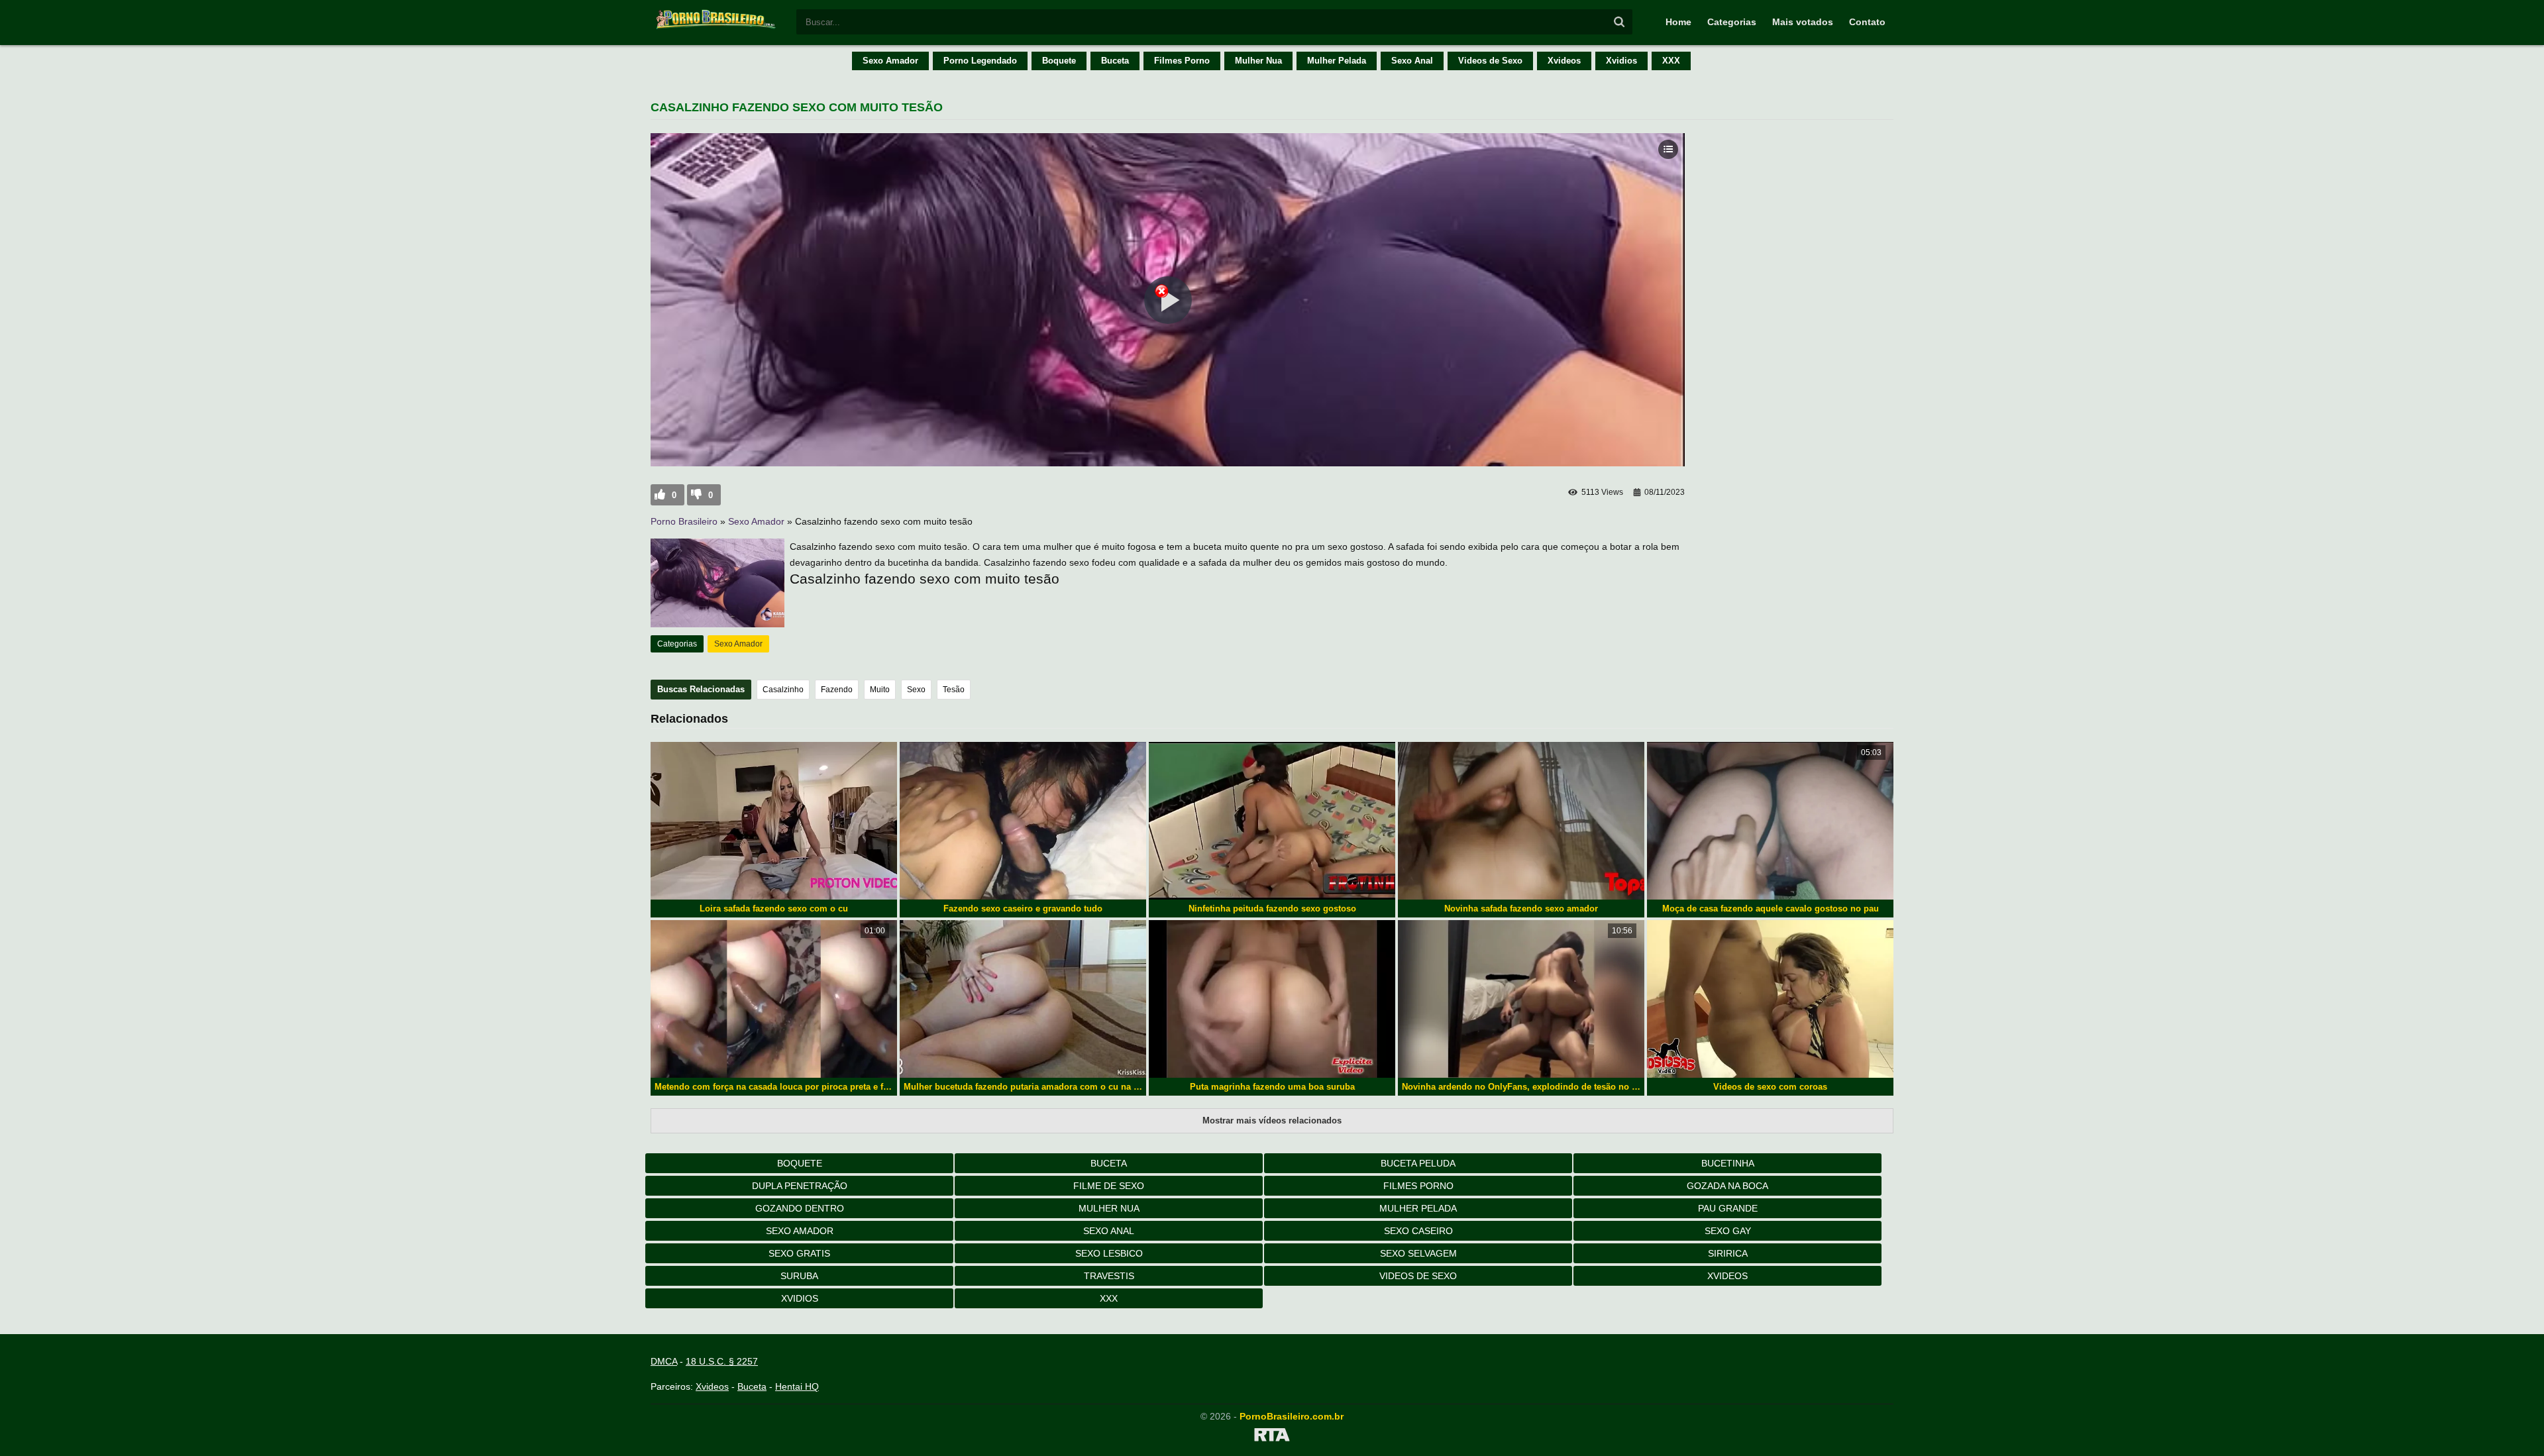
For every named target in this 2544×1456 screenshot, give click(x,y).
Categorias (1732, 22)
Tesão (954, 690)
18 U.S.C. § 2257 (722, 1361)
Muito (880, 690)
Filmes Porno (1182, 61)
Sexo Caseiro (1418, 1231)
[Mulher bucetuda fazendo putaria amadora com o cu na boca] (1023, 999)
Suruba (799, 1276)
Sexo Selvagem (1418, 1253)
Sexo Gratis (799, 1253)
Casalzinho (783, 690)
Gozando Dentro (800, 1208)
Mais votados (1803, 22)
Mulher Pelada (1337, 61)
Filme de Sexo (1109, 1186)
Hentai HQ (797, 1386)
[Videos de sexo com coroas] (1770, 999)
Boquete (1059, 61)
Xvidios (1621, 61)
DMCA (664, 1361)
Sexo (916, 690)
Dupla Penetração (800, 1186)
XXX (1671, 61)
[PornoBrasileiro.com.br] (717, 28)
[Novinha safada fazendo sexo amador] (1521, 821)
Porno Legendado (980, 61)
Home (1678, 22)
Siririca (1728, 1253)
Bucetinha (1728, 1163)
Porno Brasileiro (684, 521)
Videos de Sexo (1490, 61)
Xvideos (1564, 61)
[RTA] (1272, 1437)
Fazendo (837, 690)
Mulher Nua (1258, 61)
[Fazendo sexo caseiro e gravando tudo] (1023, 821)
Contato (1867, 22)
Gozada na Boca (1727, 1186)
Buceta (1115, 61)
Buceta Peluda (1418, 1163)
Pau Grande (1728, 1208)
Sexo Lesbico (1109, 1253)
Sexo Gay (1728, 1231)
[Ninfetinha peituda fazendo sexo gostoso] (1272, 821)
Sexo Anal (1412, 61)
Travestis (1109, 1276)
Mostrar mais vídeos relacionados (1272, 1120)
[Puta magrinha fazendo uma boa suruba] (1272, 999)
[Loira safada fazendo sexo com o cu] (774, 821)
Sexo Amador (890, 61)
